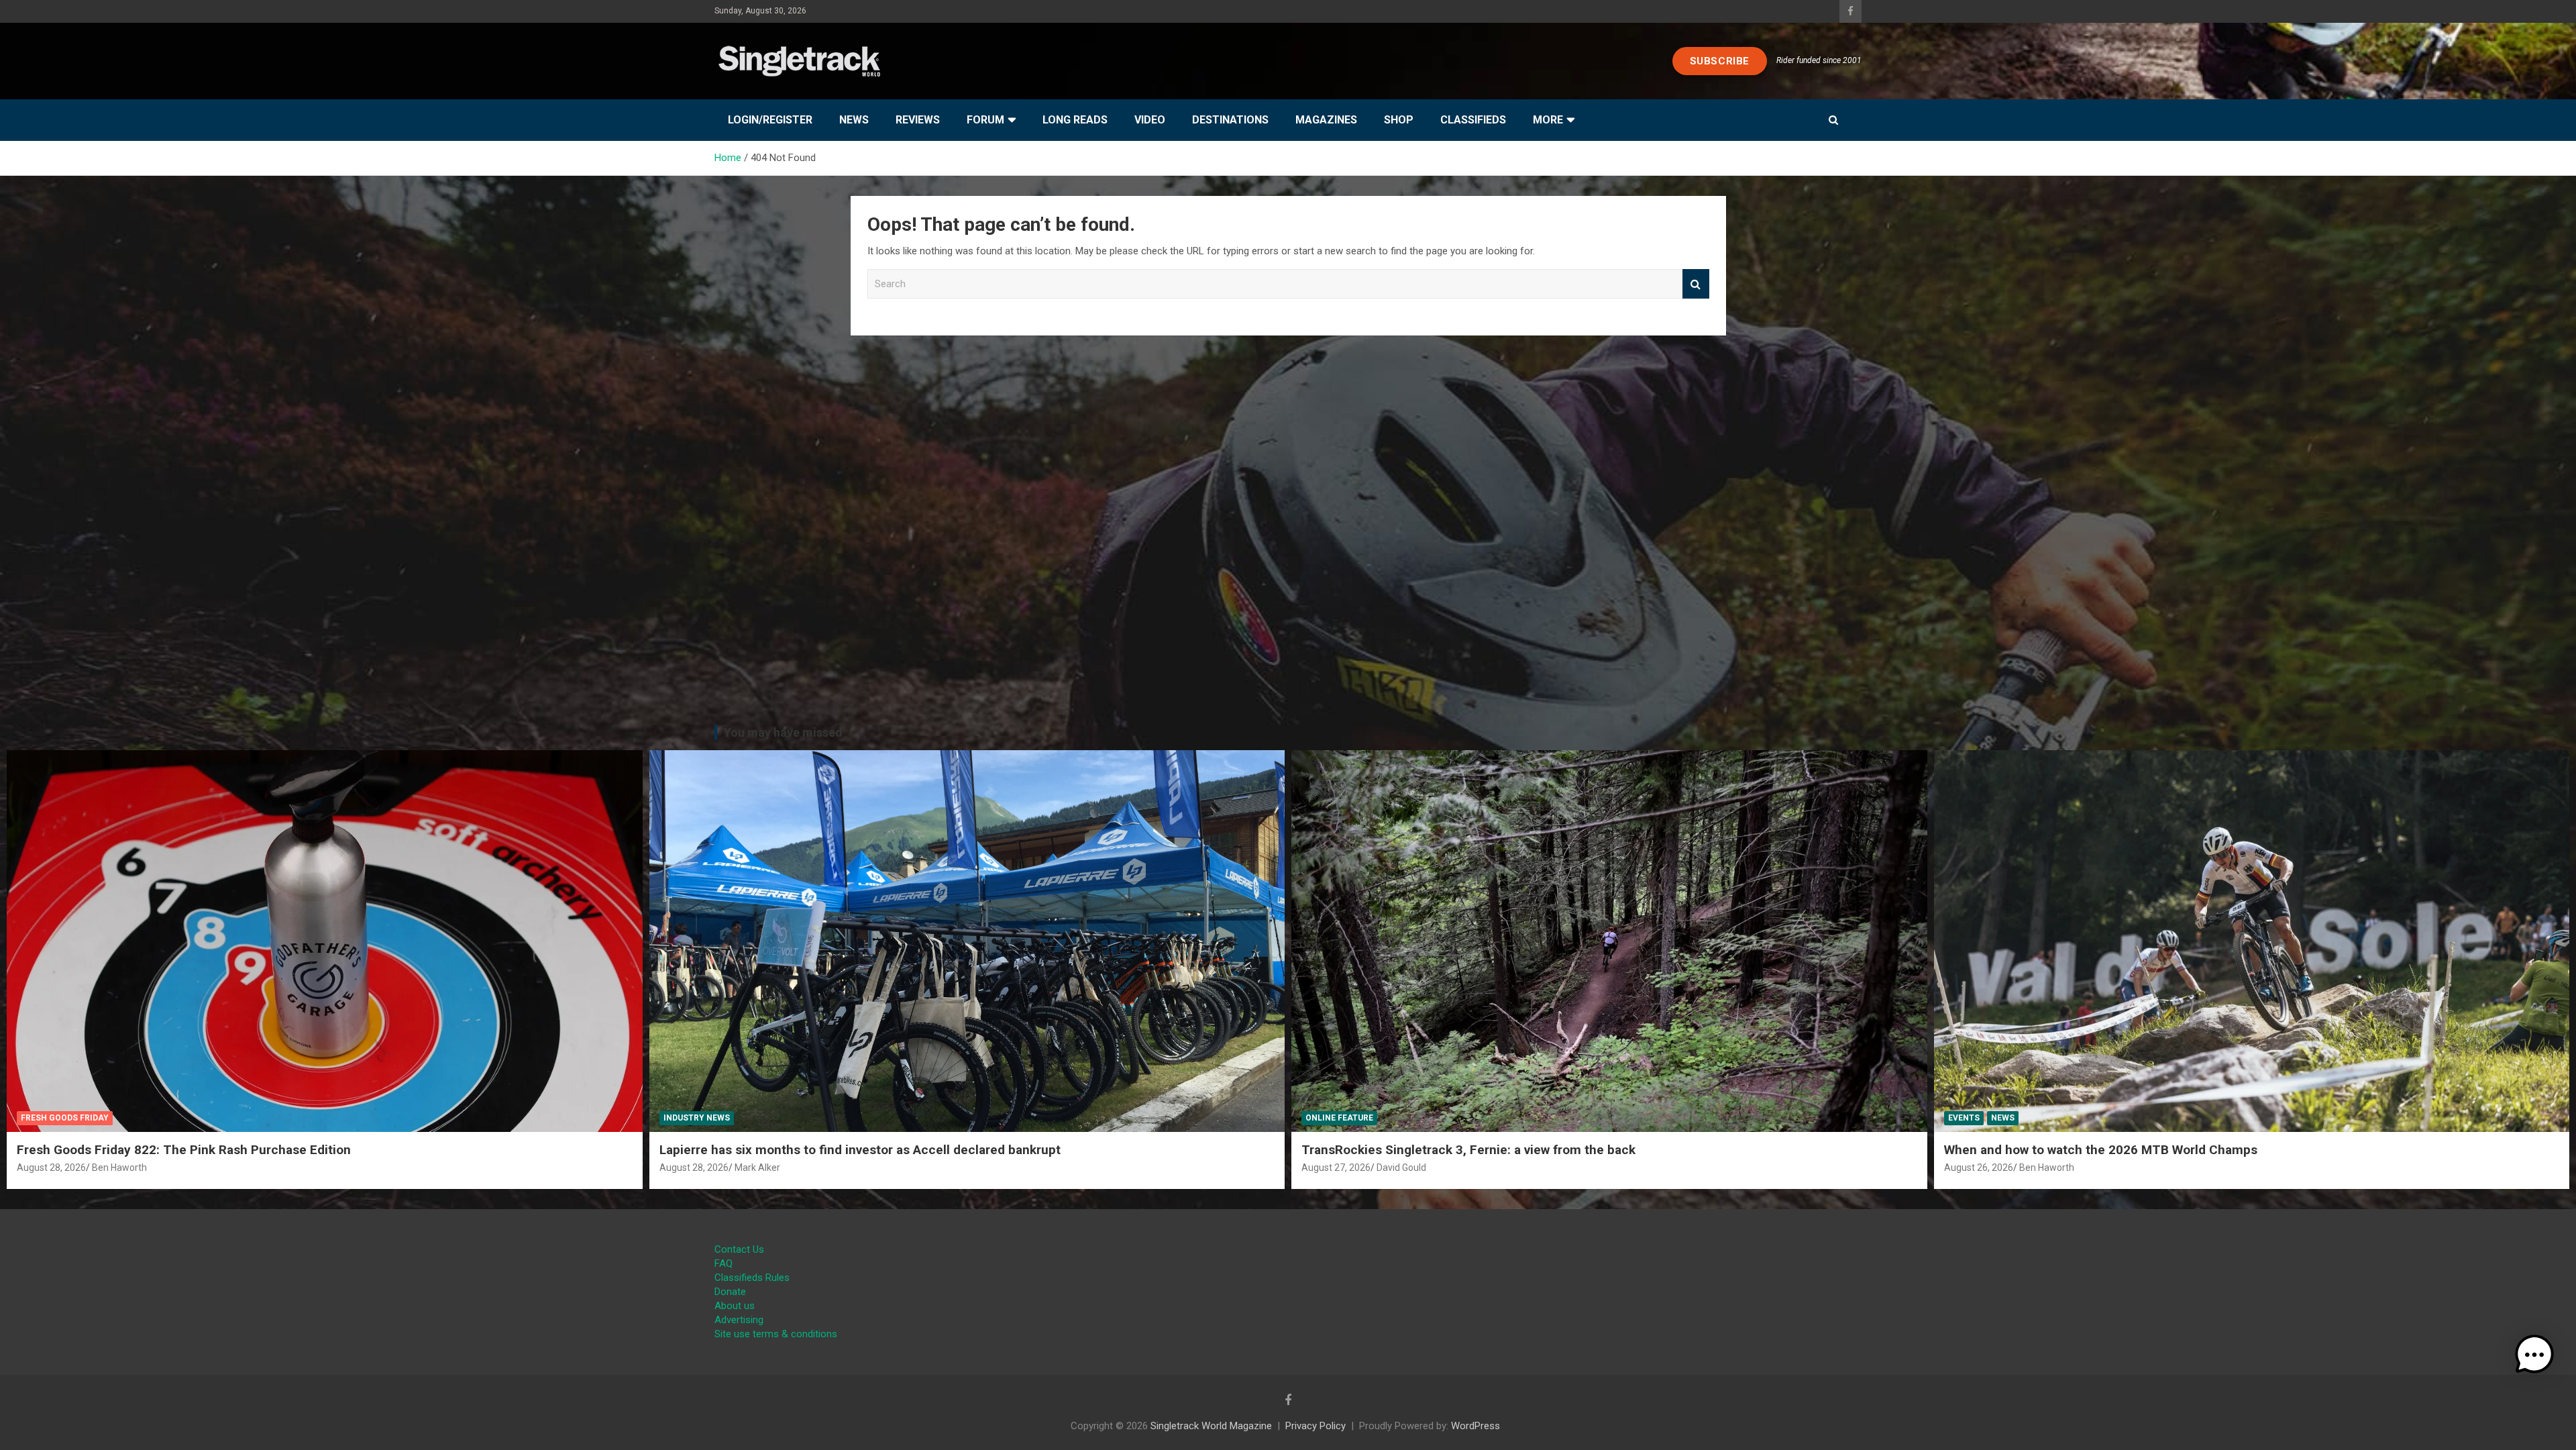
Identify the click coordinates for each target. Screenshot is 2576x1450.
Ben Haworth (119, 1168)
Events (1964, 1118)
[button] (2534, 1355)
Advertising (739, 1320)
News (854, 120)
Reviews (918, 120)
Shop (1399, 120)
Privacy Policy (1316, 1426)
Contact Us (739, 1249)
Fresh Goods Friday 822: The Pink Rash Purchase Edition (184, 1150)
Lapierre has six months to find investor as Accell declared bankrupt (860, 1150)
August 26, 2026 (1979, 1168)
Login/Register (770, 120)
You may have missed (783, 732)
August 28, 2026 (51, 1168)
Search (1696, 284)
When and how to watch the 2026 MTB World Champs (2101, 1150)
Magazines (1326, 120)
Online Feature (1339, 1118)
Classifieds (1473, 120)
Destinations (1230, 120)
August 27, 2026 (1336, 1168)
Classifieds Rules (752, 1278)
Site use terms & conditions (776, 1334)
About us (735, 1306)
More (1548, 120)
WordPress (1475, 1426)
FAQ (723, 1263)
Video (1150, 120)
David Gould (1401, 1168)
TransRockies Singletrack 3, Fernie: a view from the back (1468, 1150)
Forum (985, 120)
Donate (730, 1292)
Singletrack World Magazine (1211, 1426)
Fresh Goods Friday (65, 1118)
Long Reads (1075, 120)
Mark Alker (757, 1168)
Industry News (697, 1118)
